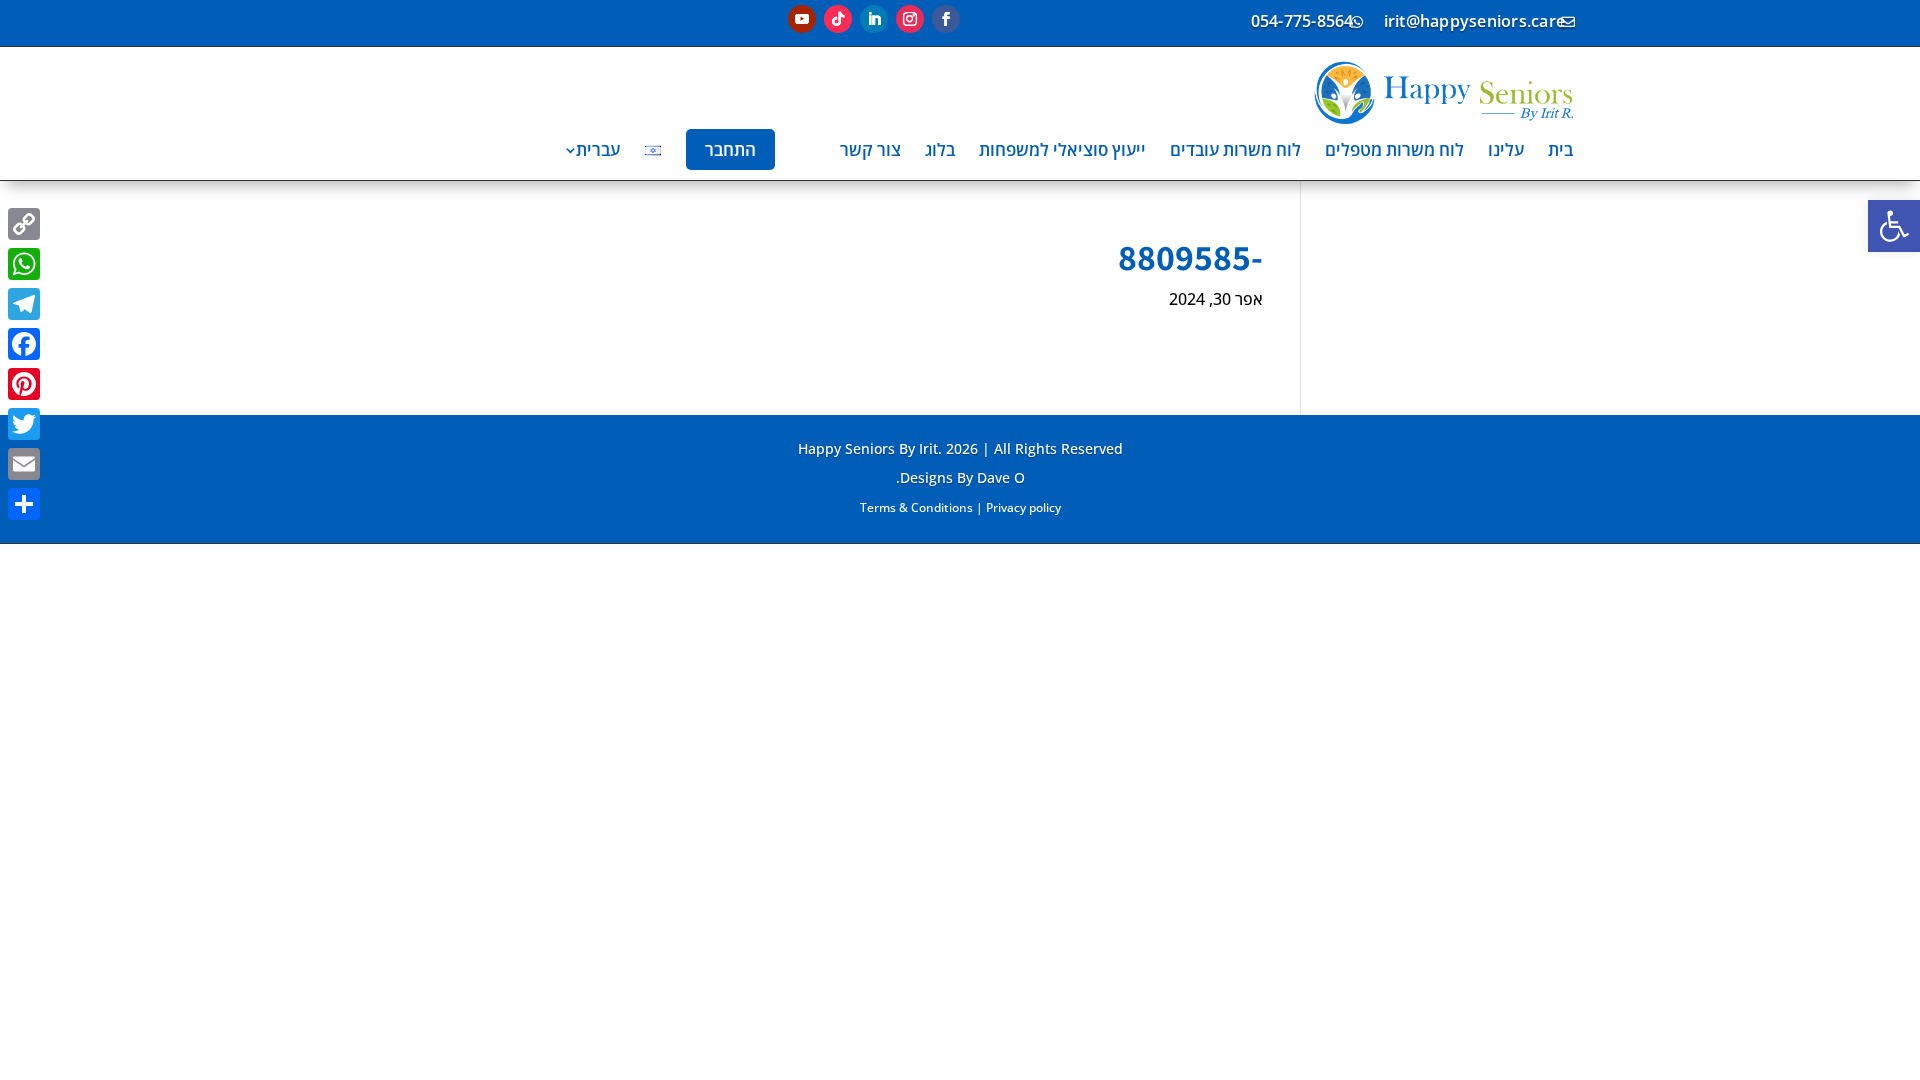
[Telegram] (24, 304)
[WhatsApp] (24, 264)
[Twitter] (24, 424)
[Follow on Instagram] (910, 19)
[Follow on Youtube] (802, 19)
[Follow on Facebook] (946, 19)
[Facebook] (24, 344)
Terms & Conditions (916, 507)
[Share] (24, 504)
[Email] (24, 464)
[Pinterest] (24, 384)
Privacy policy (1023, 507)
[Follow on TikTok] (838, 19)
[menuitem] (1560, 149)
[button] (1894, 226)
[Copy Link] (24, 224)
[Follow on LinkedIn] (874, 19)
